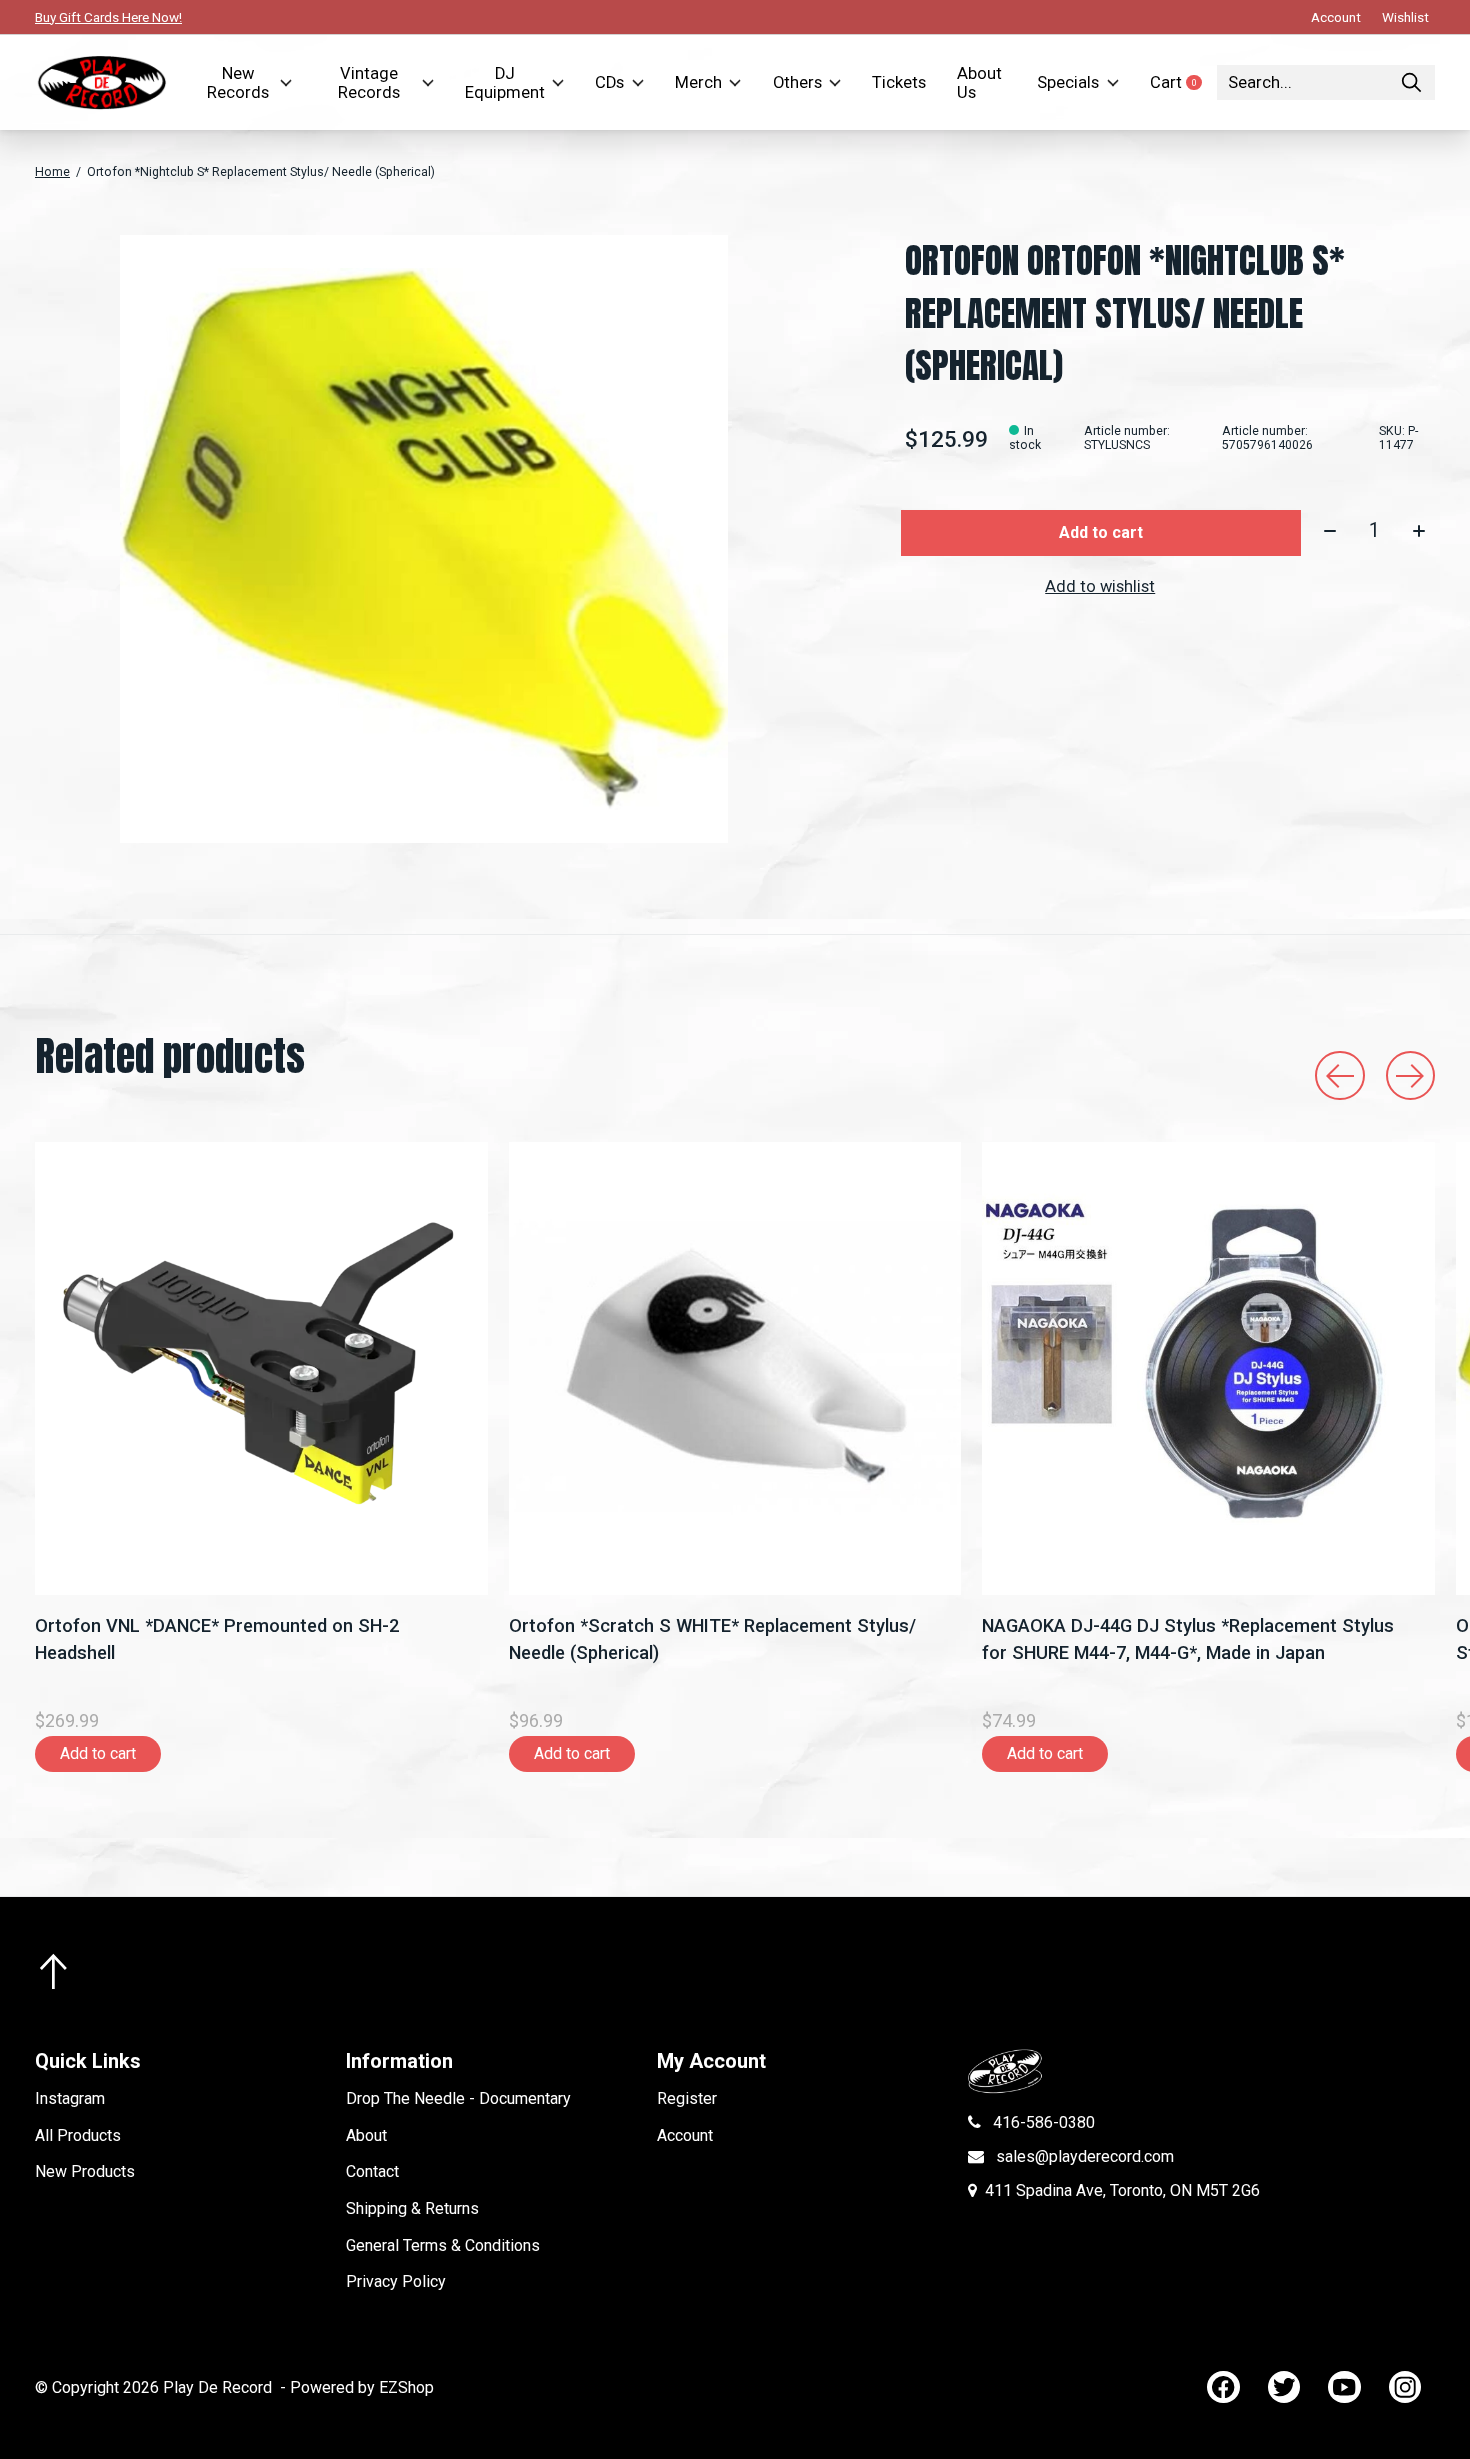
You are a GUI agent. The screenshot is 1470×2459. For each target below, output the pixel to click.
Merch (698, 82)
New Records (238, 83)
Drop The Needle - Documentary (458, 2098)
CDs (609, 82)
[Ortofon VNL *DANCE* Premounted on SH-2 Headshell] (261, 1368)
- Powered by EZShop (357, 2387)
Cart (1183, 82)
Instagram (70, 2098)
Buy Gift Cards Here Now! (108, 17)
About (366, 2135)
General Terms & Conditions (443, 2245)
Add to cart (1101, 532)
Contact (372, 2171)
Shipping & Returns (412, 2208)
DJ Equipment (505, 83)
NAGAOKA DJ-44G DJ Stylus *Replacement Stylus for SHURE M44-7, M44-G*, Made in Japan (1188, 1639)
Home (52, 172)
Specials (1068, 82)
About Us (979, 83)
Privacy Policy (396, 2281)
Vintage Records (369, 83)
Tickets (899, 82)
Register (687, 2098)
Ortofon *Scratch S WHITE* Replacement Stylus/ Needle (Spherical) (712, 1639)
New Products (85, 2171)
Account (685, 2135)
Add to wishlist (1100, 586)
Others (797, 82)
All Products (78, 2135)
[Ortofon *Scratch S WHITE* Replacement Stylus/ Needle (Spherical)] (735, 1368)
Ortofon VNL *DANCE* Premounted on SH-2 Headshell (217, 1639)
